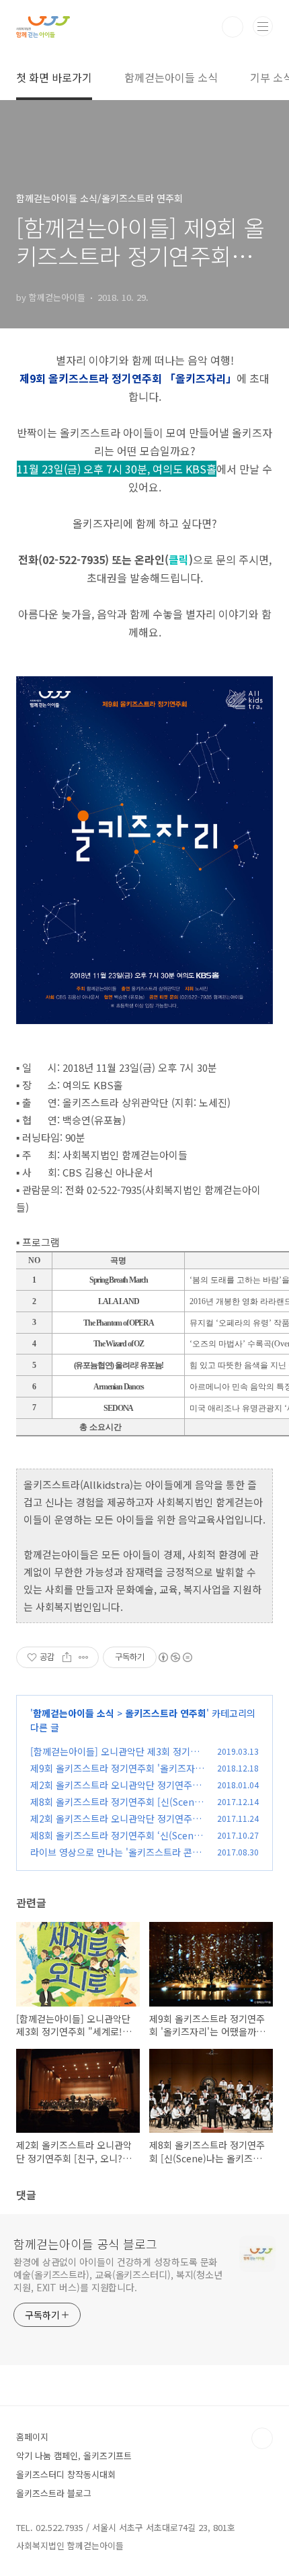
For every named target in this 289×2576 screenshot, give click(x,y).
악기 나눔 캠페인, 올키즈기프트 (74, 2455)
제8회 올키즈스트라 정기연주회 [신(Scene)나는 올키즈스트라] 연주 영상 (117, 1809)
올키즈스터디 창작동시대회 (66, 2474)
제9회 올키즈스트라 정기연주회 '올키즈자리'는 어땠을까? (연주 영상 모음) (113, 1775)
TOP (262, 2438)
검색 (233, 27)
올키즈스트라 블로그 (54, 2493)
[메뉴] (263, 26)
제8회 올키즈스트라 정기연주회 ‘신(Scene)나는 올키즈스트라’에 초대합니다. (116, 1842)
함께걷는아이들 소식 (171, 77)
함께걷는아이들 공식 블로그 (85, 2244)
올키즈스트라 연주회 (166, 1713)
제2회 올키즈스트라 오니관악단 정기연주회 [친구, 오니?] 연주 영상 (116, 1792)
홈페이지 (32, 2437)
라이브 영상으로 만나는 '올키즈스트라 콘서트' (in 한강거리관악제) (116, 1859)
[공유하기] (67, 1657)
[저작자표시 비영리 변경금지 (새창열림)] (175, 1657)
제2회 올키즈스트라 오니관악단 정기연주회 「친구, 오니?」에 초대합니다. (116, 1826)
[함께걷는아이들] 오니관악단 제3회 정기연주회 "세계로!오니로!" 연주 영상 (115, 1758)
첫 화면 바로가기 (54, 77)
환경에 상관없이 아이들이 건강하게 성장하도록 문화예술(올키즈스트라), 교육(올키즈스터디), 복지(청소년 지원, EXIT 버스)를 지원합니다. (118, 2274)
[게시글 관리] (84, 1657)
